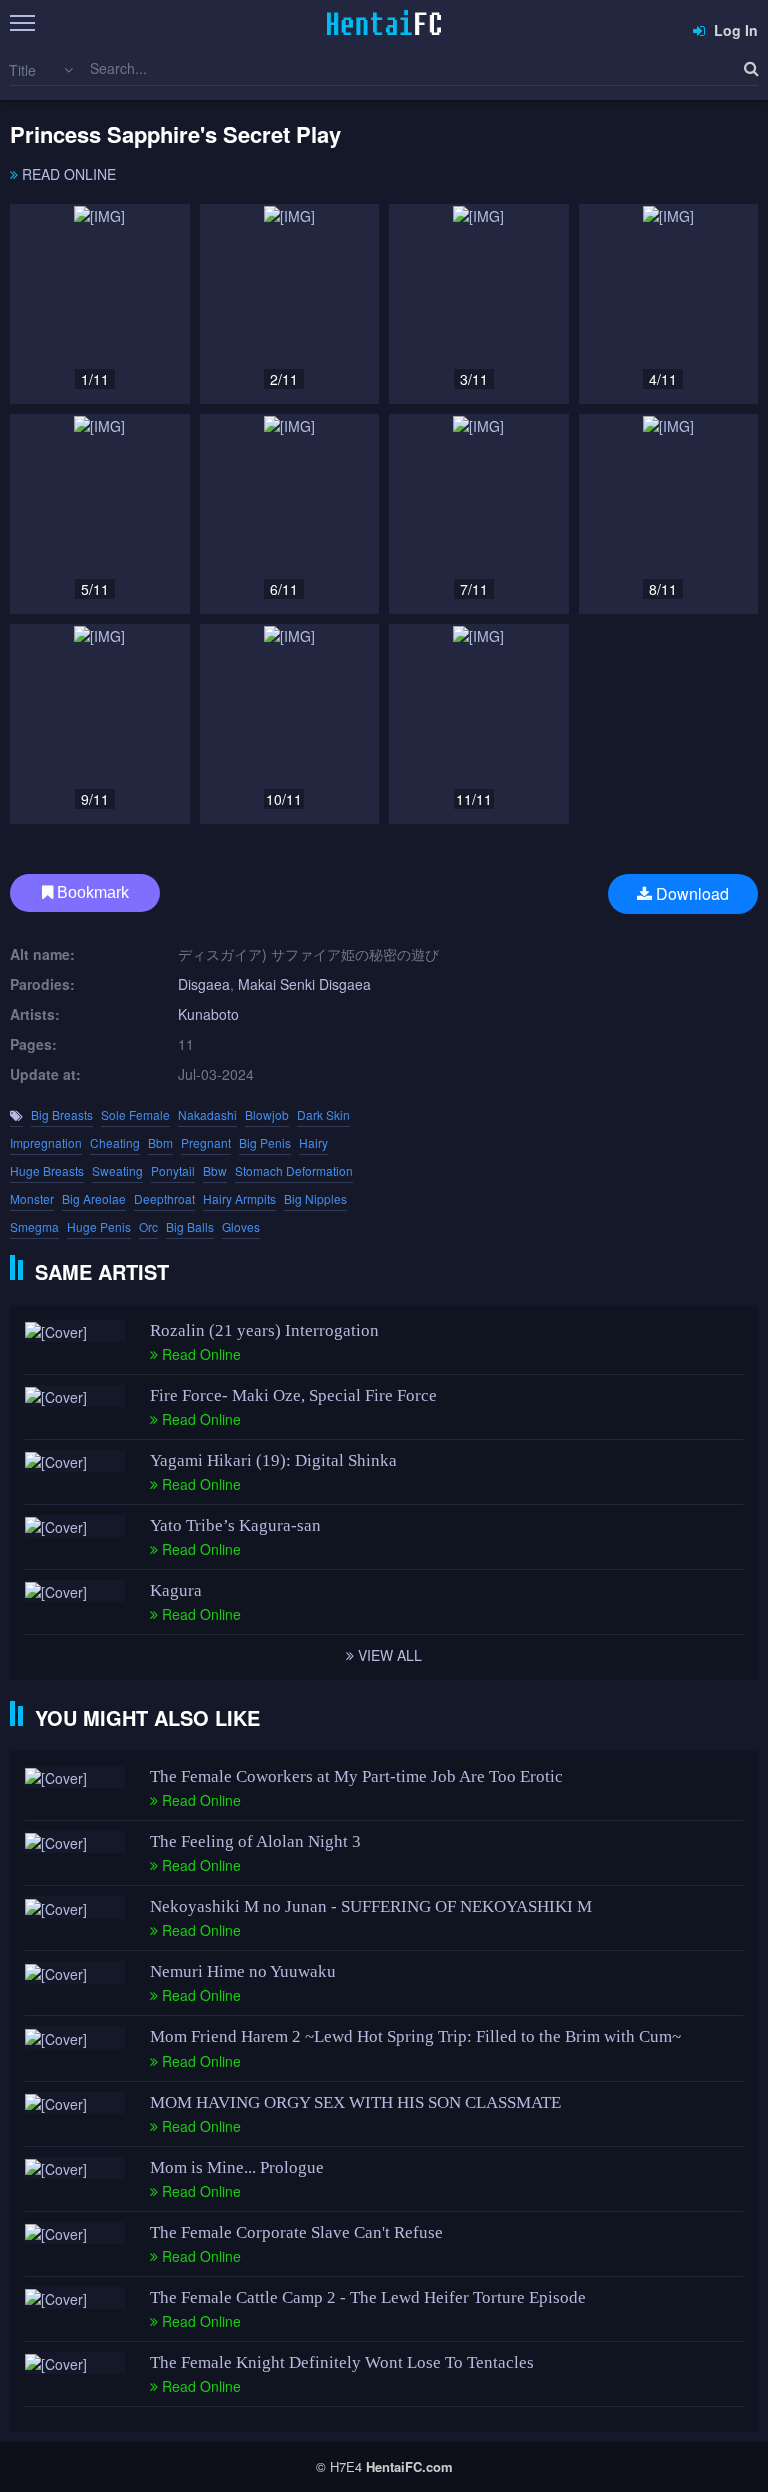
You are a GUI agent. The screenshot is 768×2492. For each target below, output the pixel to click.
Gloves (241, 1226)
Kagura (176, 1590)
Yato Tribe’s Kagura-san (235, 1525)
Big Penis (265, 1142)
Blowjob (267, 1114)
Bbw (215, 1170)
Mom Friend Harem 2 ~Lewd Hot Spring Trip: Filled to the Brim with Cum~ (415, 2036)
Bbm (160, 1142)
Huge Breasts (47, 1170)
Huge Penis (99, 1226)
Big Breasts (62, 1114)
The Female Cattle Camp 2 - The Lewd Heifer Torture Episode (368, 2297)
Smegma (34, 1226)
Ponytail (173, 1170)
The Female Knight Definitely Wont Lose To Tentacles (342, 2362)
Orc (148, 1226)
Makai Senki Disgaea (304, 984)
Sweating (117, 1170)
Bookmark (91, 892)
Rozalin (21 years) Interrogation (264, 1330)
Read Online (67, 174)
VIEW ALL (388, 1655)
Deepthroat (164, 1198)
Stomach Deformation (294, 1170)
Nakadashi (207, 1114)
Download (690, 893)
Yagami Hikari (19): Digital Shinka (273, 1460)
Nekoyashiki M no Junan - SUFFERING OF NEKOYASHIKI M (371, 1906)
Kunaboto (208, 1014)
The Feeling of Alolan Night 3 (255, 1841)
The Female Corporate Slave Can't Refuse (296, 2232)
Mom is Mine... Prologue (237, 2167)
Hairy (313, 1142)
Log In (734, 30)
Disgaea (204, 984)
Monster (32, 1198)
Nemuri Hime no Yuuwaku (243, 1971)
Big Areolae (94, 1198)
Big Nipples (315, 1198)
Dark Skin (323, 1114)
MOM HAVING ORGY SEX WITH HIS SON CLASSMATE (355, 2102)
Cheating (115, 1142)
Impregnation (46, 1142)
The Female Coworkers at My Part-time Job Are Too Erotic (356, 1776)
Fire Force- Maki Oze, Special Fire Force (293, 1395)
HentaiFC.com (409, 2466)
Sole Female (135, 1114)
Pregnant (206, 1142)
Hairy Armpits (239, 1198)
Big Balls (190, 1226)
